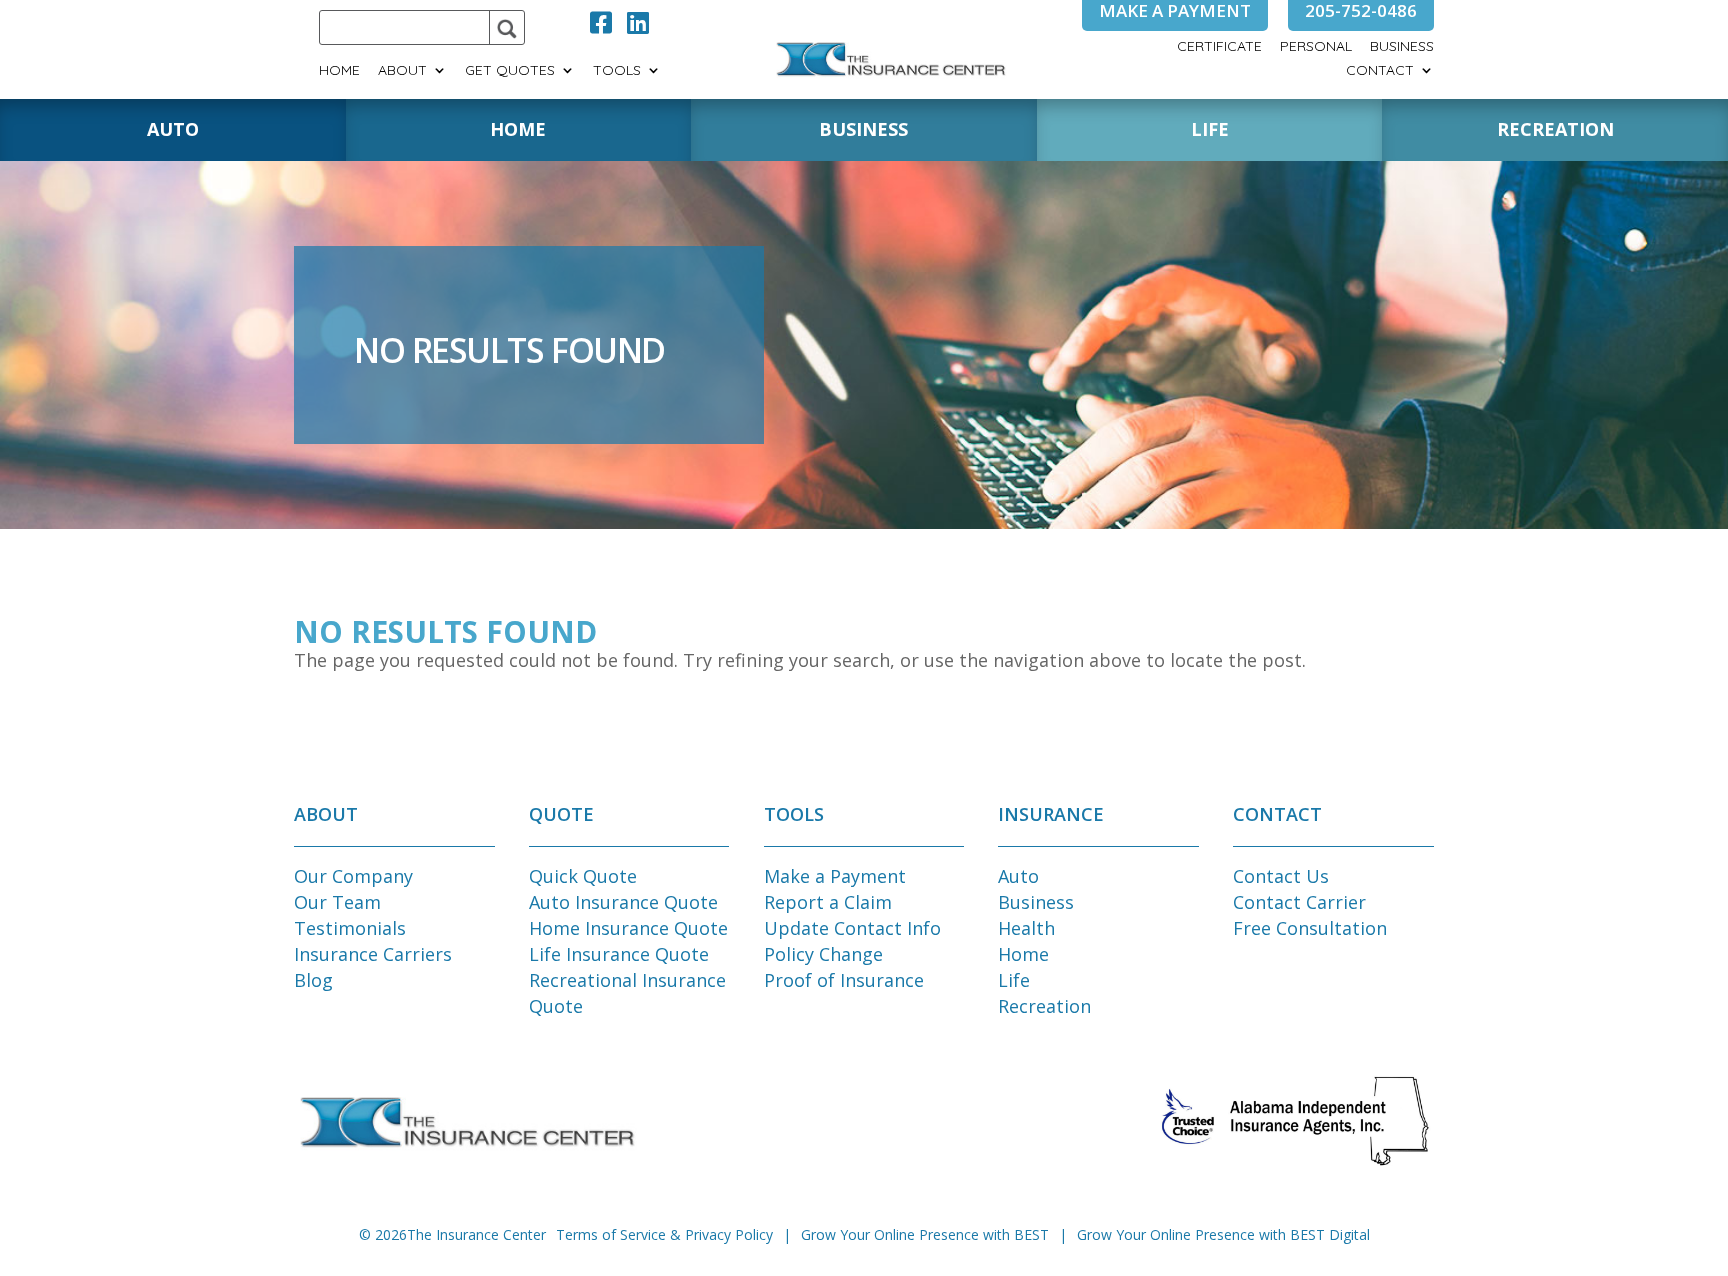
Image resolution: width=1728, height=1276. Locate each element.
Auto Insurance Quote (623, 902)
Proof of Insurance (844, 980)
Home (339, 71)
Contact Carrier (1299, 902)
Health (1026, 928)
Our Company (353, 876)
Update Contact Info (852, 928)
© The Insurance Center (452, 1234)
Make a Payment (835, 876)
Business (1402, 47)
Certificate (1219, 47)
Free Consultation (1310, 928)
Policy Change (823, 954)
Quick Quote (583, 876)
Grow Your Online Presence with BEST (925, 1234)
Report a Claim (828, 902)
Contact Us (1281, 876)
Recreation (1044, 1006)
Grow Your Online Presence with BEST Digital (1223, 1234)
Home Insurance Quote (628, 928)
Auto (1018, 876)
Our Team (337, 902)
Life (1014, 980)
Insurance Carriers (373, 954)
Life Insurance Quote (619, 954)
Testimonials (350, 928)
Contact (1380, 71)
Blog (313, 980)
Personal (1316, 47)
